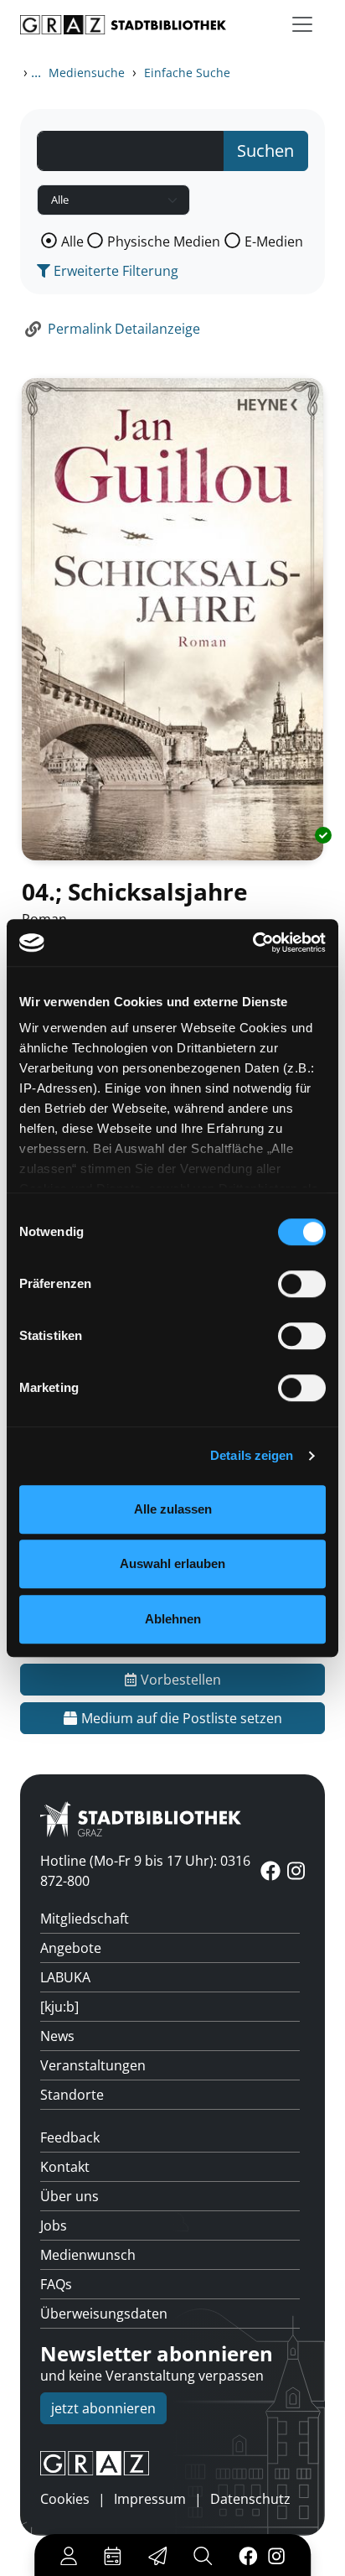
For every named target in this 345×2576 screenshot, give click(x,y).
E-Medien (274, 241)
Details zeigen (252, 1455)
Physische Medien (164, 241)
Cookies (65, 2499)
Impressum (150, 2499)
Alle (72, 241)
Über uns (70, 2196)
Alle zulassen (173, 1509)
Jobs (54, 2225)
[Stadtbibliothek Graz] (123, 25)
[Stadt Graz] (172, 2464)
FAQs (56, 2284)
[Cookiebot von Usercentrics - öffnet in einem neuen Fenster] (252, 943)
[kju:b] (59, 2007)
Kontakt (65, 2167)
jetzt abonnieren (103, 2408)
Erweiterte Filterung (114, 271)
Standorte (72, 2095)
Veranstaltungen (93, 2065)
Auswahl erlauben (172, 1563)
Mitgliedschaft (85, 1919)
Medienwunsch (88, 2255)
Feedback (70, 2137)
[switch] (302, 1284)
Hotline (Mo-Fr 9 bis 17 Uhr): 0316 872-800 (145, 1871)
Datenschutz (250, 2499)
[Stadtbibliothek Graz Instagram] (276, 2555)
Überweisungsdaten (104, 2314)
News (57, 2036)
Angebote (71, 1948)
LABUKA (65, 1977)
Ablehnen (173, 1619)
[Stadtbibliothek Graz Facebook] (248, 2555)
